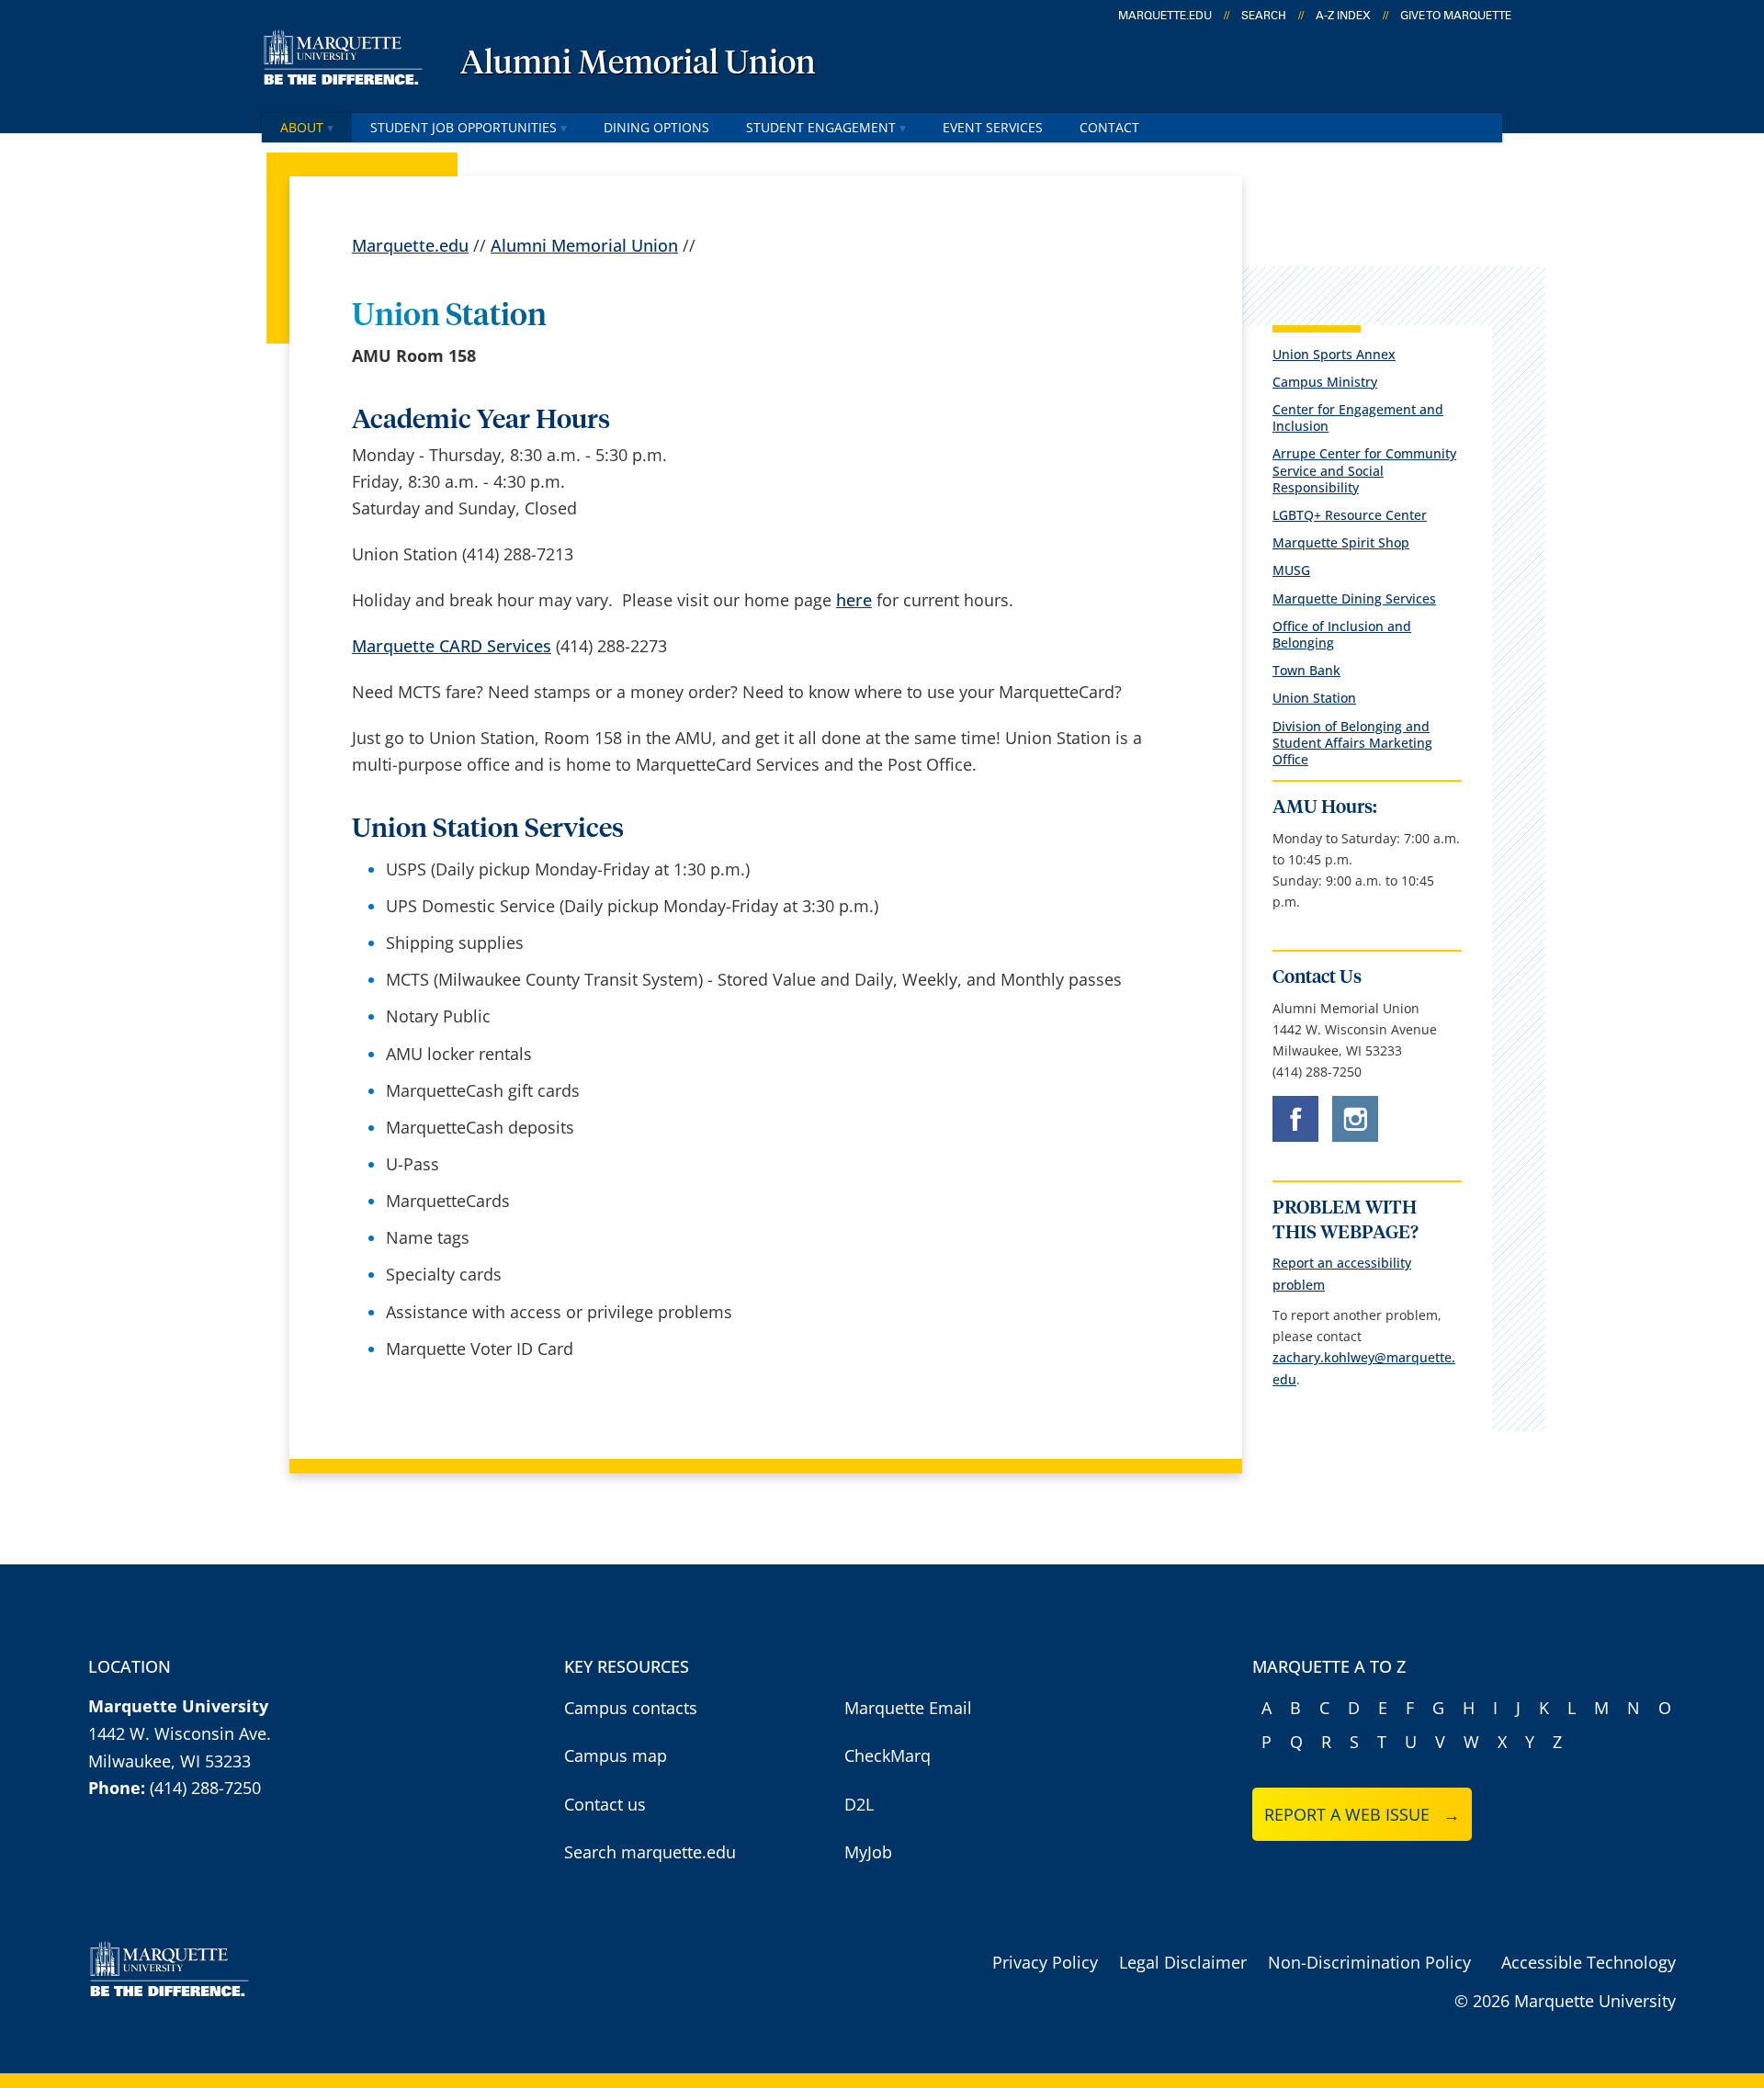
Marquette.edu (410, 245)
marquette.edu (1165, 16)
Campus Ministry (1325, 382)
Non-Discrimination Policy (1369, 1962)
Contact (1109, 127)
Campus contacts (631, 1708)
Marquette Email (908, 1708)
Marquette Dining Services (1354, 598)
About (302, 127)
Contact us (605, 1804)
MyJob (868, 1852)
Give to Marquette (1456, 16)
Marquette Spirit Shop (1341, 542)
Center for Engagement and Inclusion (1358, 418)
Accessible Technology (1589, 1962)
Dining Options (656, 127)
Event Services (993, 127)
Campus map (616, 1755)
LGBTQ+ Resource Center (1350, 515)
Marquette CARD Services (452, 646)
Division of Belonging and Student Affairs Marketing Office (1352, 743)
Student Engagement (821, 127)
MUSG (1291, 570)
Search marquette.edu (650, 1852)
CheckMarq (888, 1755)
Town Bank (1306, 670)
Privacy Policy (1045, 1962)
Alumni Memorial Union (638, 64)
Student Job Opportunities (464, 127)
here (854, 600)
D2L (859, 1804)
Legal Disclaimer (1183, 1962)
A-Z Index (1343, 16)
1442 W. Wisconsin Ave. (180, 1733)
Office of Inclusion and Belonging (1342, 634)
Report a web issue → (1362, 1814)
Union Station (1314, 698)
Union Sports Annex (1334, 354)
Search (1264, 16)
